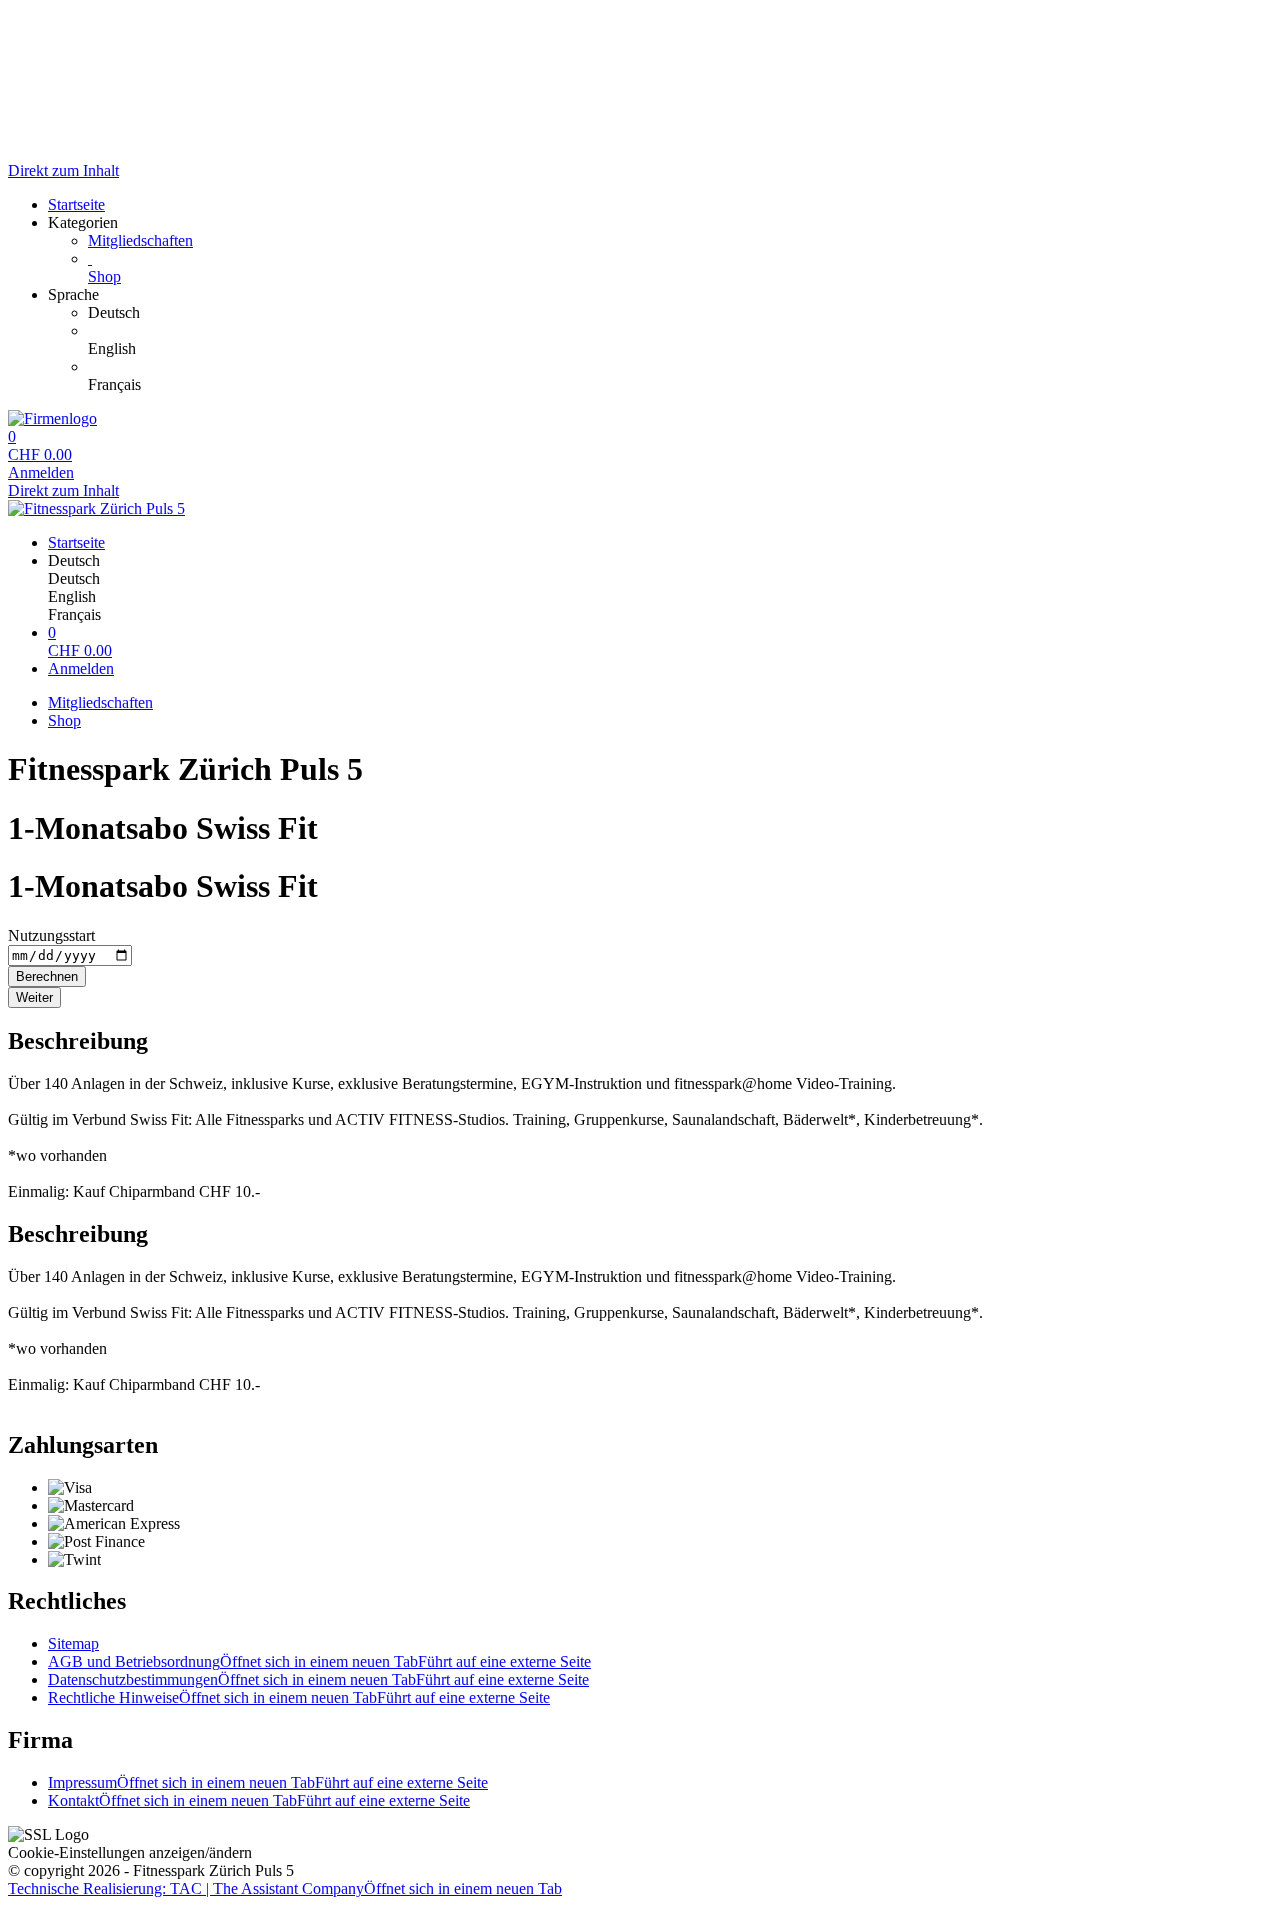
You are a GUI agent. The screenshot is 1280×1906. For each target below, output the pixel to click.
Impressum (268, 1782)
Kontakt (259, 1800)
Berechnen (47, 976)
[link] (680, 313)
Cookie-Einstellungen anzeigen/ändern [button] (130, 1852)
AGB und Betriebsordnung (319, 1661)
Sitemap (73, 1643)
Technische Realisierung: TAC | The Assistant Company (285, 1888)
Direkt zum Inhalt (63, 170)
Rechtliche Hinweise (299, 1697)
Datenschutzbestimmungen (318, 1679)
